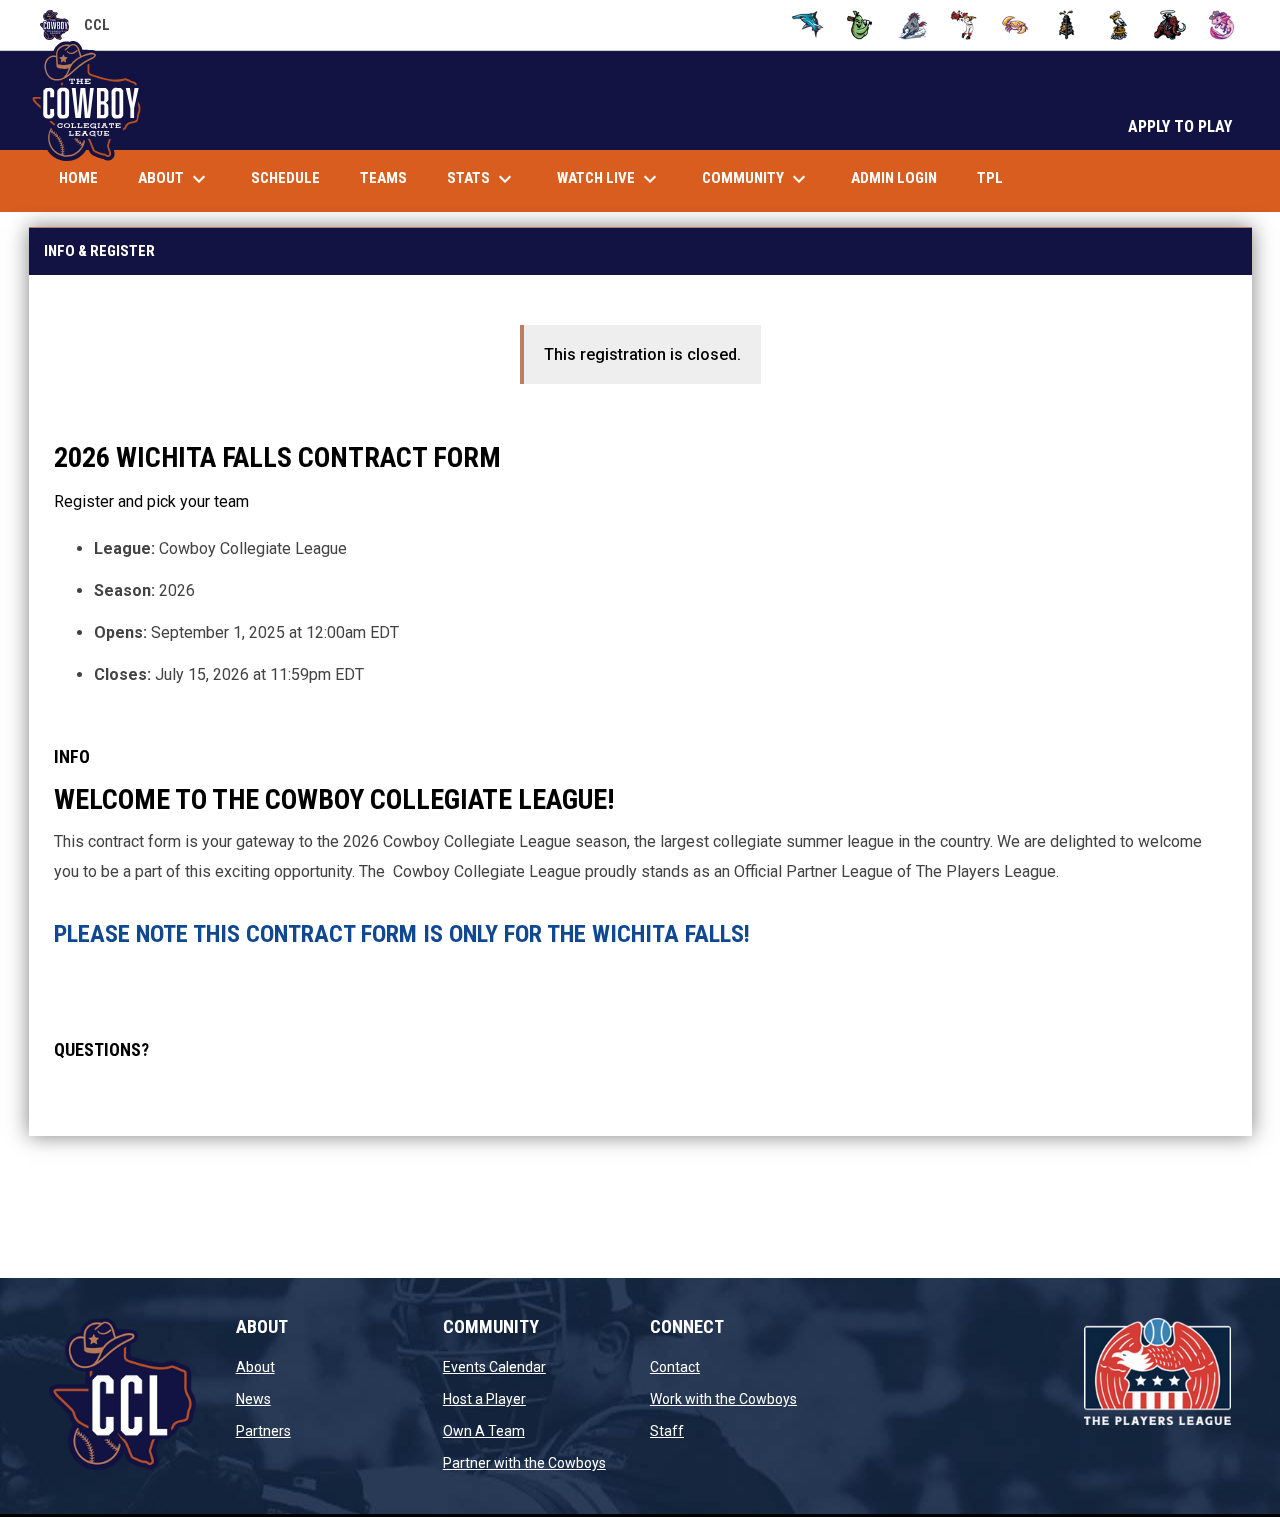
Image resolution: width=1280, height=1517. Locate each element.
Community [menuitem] (756, 179)
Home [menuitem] (78, 178)
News (253, 1399)
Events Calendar (494, 1367)
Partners (263, 1431)
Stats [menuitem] (482, 179)
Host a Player (484, 1399)
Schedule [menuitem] (285, 178)
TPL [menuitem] (997, 177)
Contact (675, 1367)
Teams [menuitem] (383, 178)
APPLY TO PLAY (1180, 126)
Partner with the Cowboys (524, 1463)
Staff (667, 1431)
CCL (75, 28)
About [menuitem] (174, 179)
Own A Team (484, 1431)
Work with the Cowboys (723, 1399)
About (255, 1367)
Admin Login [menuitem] (894, 178)
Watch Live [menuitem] (617, 179)
